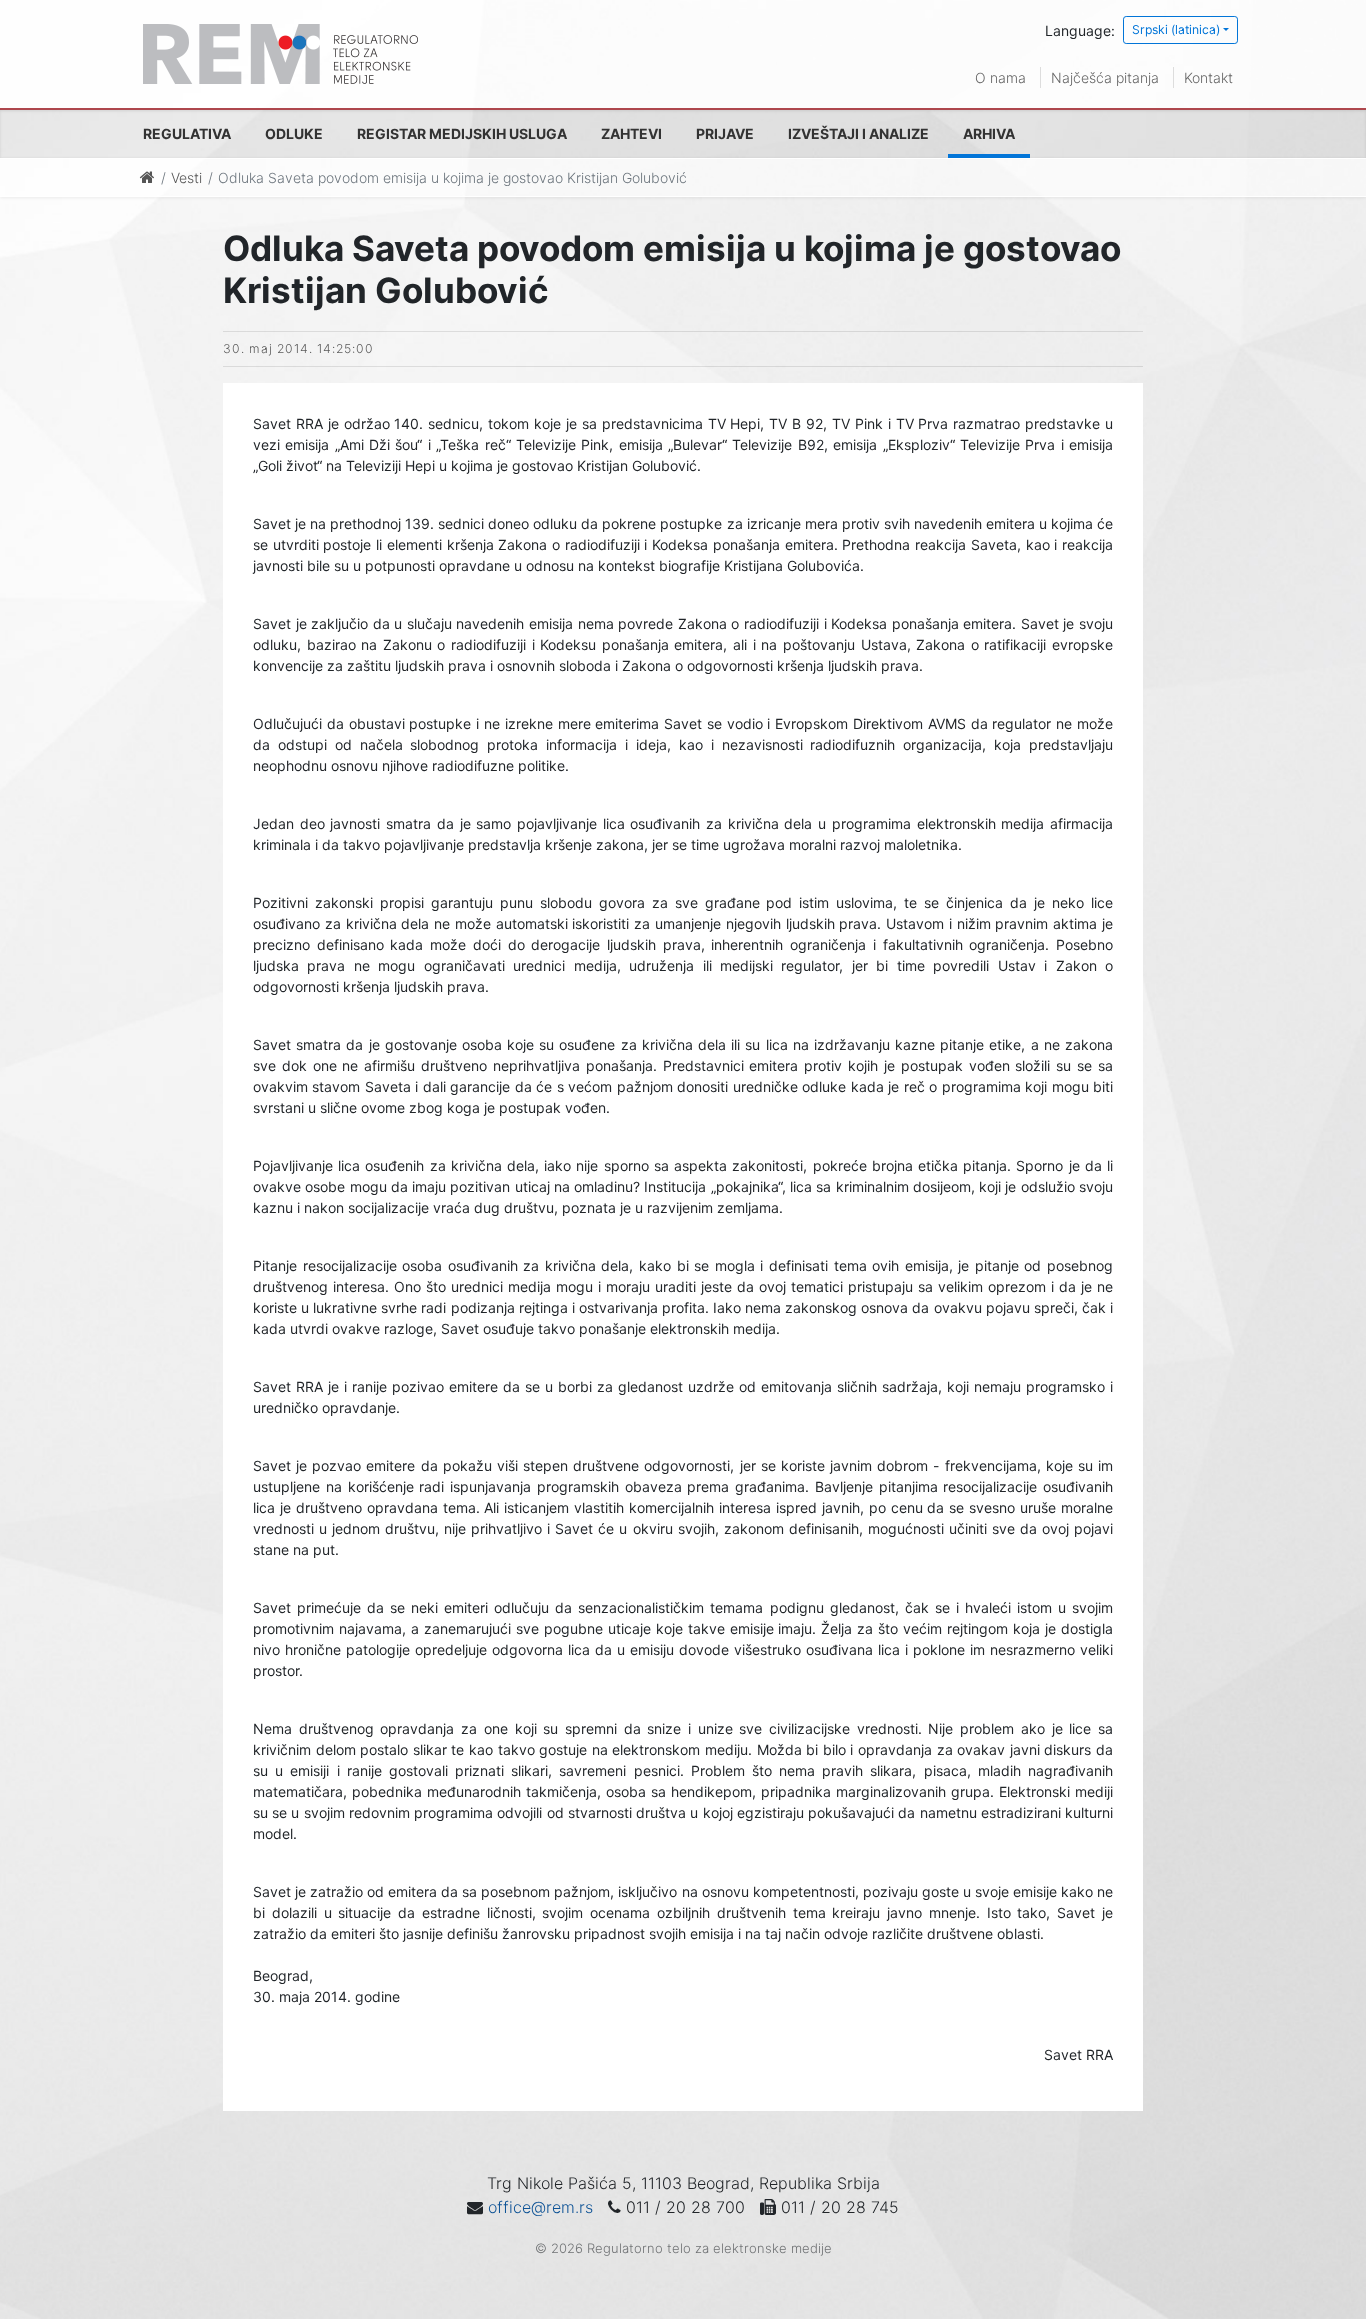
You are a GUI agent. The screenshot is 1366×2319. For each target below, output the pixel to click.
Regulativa (187, 133)
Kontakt (1208, 77)
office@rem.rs (540, 2207)
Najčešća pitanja (1105, 77)
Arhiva (989, 133)
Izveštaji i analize (858, 133)
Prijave (725, 133)
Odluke (294, 133)
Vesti (186, 177)
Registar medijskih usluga (462, 133)
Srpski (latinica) (1176, 29)
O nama (1000, 77)
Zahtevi (631, 133)
